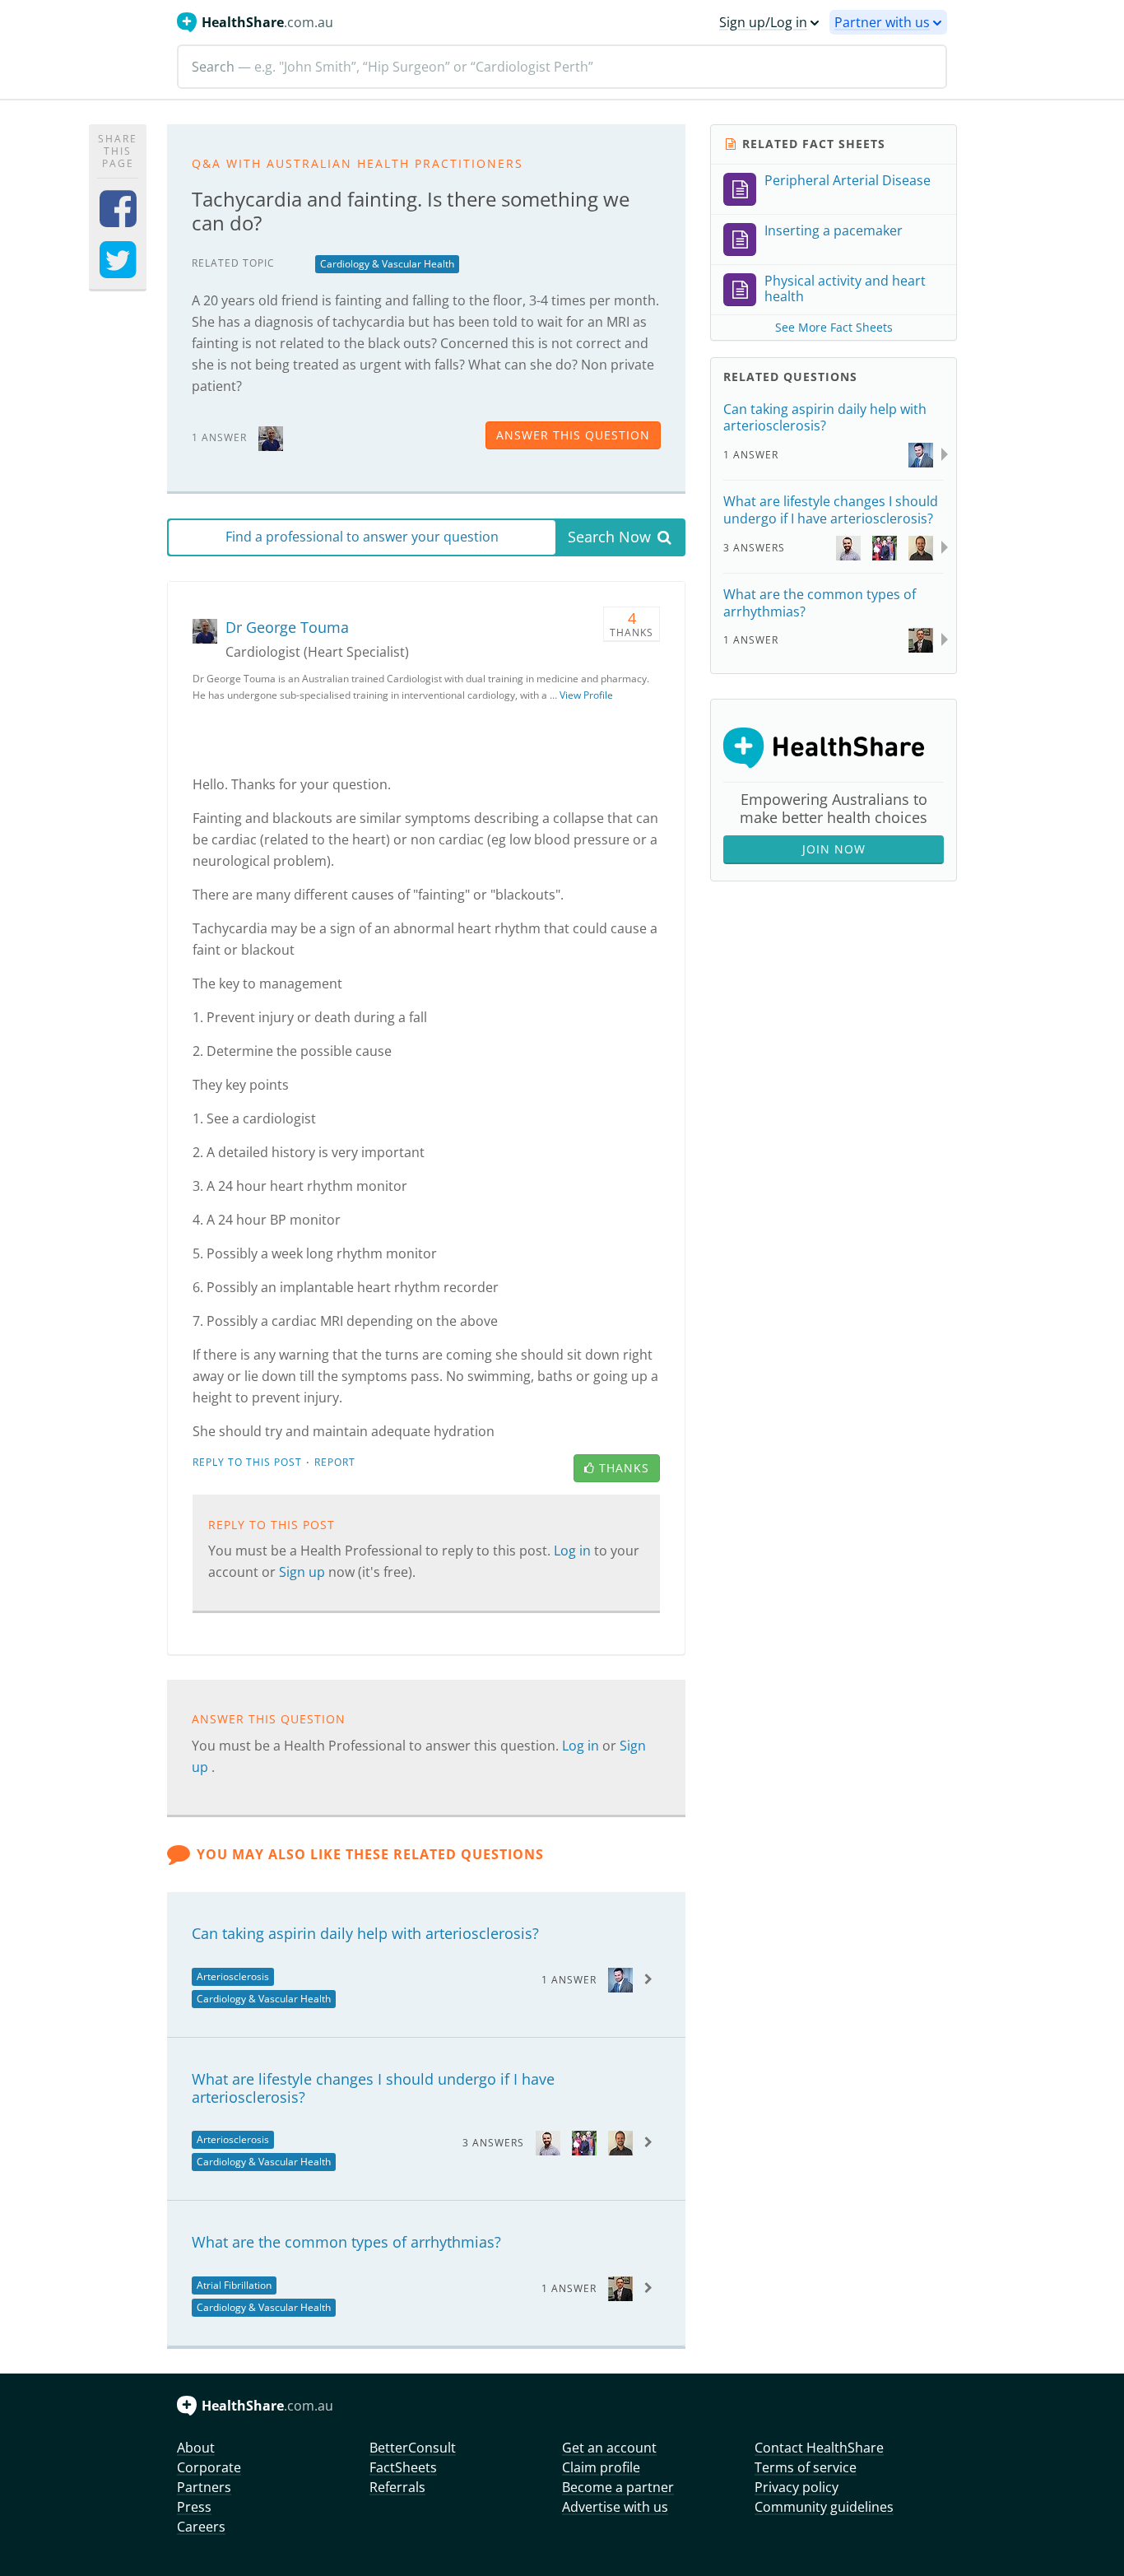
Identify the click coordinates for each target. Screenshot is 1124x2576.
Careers (201, 2527)
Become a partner (618, 2487)
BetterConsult (413, 2448)
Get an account (609, 2448)
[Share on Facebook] (118, 219)
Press (194, 2507)
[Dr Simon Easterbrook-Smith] (584, 2142)
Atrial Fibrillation (234, 2285)
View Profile (586, 695)
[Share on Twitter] (118, 270)
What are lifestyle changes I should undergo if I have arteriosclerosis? (373, 2088)
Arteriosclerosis (233, 1976)
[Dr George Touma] (271, 437)
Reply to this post (247, 1462)
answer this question (573, 435)
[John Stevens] (620, 2142)
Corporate (209, 2467)
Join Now (834, 849)
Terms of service (806, 2467)
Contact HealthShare (819, 2448)
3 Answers (493, 2143)
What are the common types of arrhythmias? (346, 2242)
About (196, 2448)
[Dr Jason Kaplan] (620, 1979)
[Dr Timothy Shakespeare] (548, 2142)
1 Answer (569, 1980)
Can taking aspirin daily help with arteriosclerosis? (365, 1933)
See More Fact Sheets (834, 327)
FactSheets (403, 2467)
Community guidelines (824, 2507)
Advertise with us (615, 2507)
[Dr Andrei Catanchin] (620, 2288)
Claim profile (601, 2467)
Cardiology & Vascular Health (387, 264)
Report (335, 1462)
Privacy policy (797, 2487)
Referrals (397, 2487)
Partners (204, 2487)
